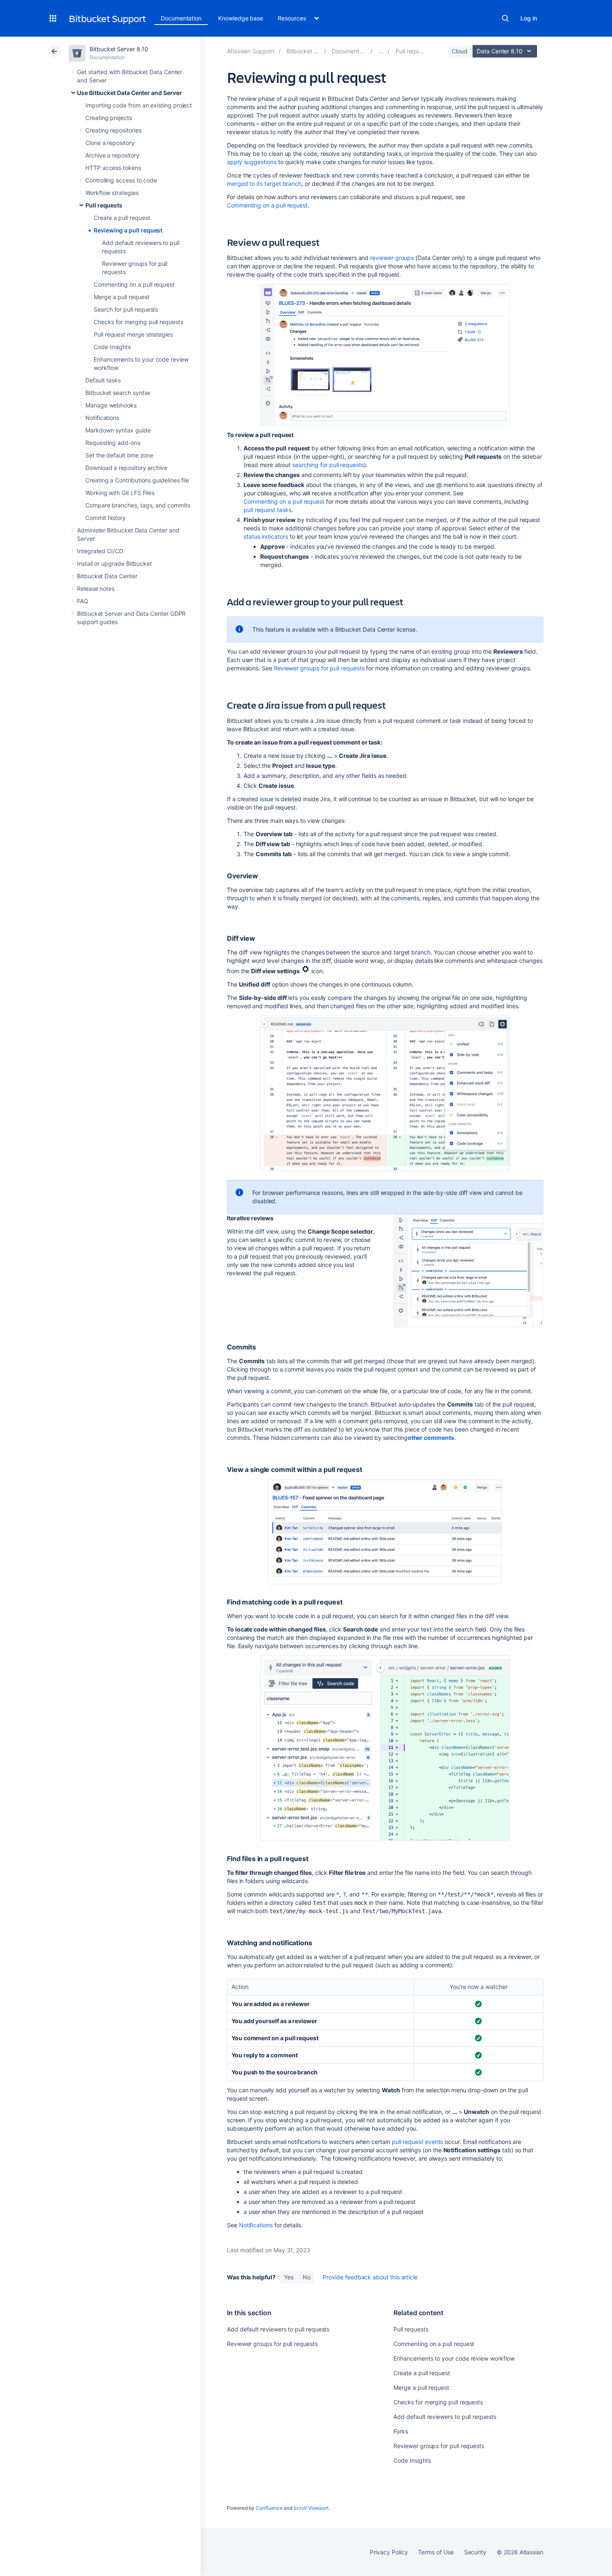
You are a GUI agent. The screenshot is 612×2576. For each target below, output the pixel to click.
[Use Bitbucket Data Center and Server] (381, 51)
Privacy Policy (389, 2552)
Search (505, 18)
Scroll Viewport (311, 2508)
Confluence (269, 2508)
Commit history (106, 518)
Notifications (102, 418)
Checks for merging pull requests (138, 322)
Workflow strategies (112, 193)
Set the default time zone (119, 455)
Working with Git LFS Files (120, 493)
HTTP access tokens (113, 168)
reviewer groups (392, 258)
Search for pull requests (126, 309)
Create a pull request (122, 218)
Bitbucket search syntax (118, 393)
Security (475, 2552)
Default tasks (103, 380)
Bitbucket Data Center (107, 576)
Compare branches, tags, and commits (138, 505)
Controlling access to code (121, 180)
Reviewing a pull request (128, 230)
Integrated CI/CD (100, 551)
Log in (529, 18)
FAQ (83, 601)
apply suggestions (252, 162)
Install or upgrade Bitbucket (114, 563)
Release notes (96, 588)
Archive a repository (112, 155)
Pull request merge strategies (133, 334)
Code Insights (112, 347)
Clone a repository (110, 143)
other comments (431, 1438)
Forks (401, 2431)
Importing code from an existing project (139, 105)
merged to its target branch (264, 184)
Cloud (460, 51)
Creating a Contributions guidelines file (137, 480)
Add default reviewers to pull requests (278, 2329)
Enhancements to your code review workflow (454, 2358)
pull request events (418, 2142)
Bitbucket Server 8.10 (119, 49)
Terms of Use (436, 2552)
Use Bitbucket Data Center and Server (129, 93)
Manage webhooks (111, 405)
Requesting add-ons (113, 443)
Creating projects (109, 118)
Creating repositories (113, 130)
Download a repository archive (126, 468)
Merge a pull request (122, 297)
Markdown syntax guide (118, 430)
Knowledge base (241, 18)
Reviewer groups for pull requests (319, 668)
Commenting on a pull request (134, 284)
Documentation (181, 18)
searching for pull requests (328, 465)
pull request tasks (267, 510)
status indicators (266, 536)
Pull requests (104, 205)
